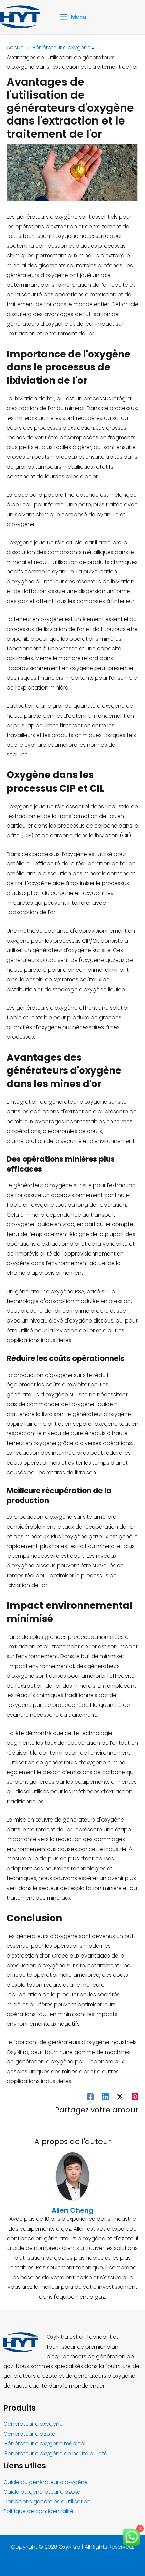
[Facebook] (90, 2096)
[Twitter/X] (120, 2096)
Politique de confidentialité (38, 2511)
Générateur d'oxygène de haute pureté (55, 2453)
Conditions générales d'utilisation (47, 2501)
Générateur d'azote (29, 2434)
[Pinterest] (135, 2096)
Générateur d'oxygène (33, 2424)
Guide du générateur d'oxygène (46, 2482)
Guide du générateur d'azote (42, 2492)
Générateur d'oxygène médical (44, 2444)
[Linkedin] (105, 2096)
